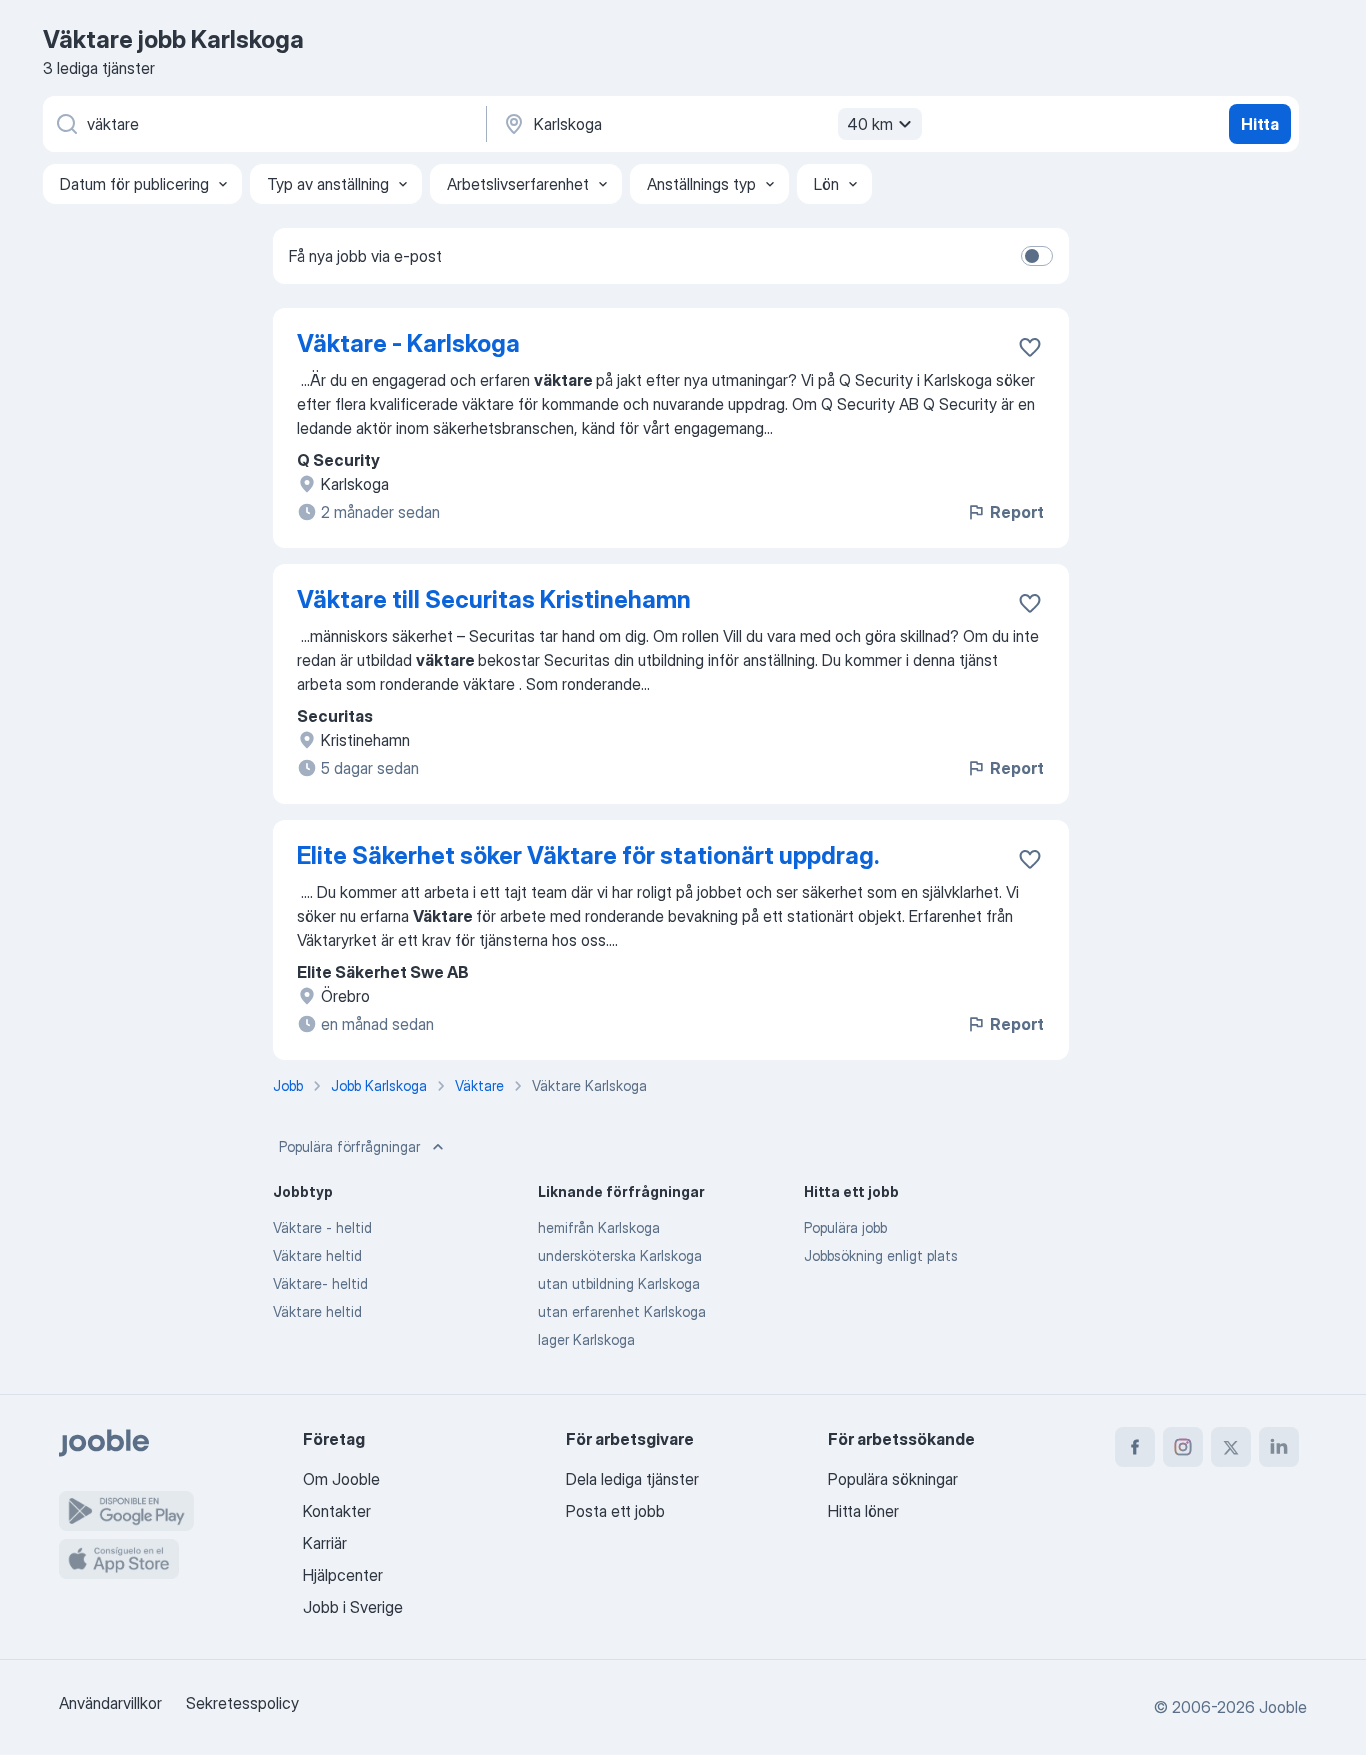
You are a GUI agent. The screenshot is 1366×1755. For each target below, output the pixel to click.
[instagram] (1183, 1447)
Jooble (1283, 1707)
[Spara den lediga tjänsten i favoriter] (1030, 347)
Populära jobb (845, 1227)
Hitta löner (863, 1511)
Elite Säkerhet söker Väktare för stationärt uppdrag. (588, 855)
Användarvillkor (110, 1703)
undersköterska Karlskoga (620, 1255)
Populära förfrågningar (349, 1146)
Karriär (325, 1543)
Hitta (1260, 124)
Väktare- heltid (320, 1283)
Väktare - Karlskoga (408, 343)
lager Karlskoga (586, 1339)
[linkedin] (1279, 1447)
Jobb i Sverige (353, 1607)
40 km (870, 124)
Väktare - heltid (322, 1227)
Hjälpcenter (343, 1575)
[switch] (1037, 256)
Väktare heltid (317, 1255)
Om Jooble (341, 1479)
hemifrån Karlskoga (599, 1227)
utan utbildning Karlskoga (619, 1283)
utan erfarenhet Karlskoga (622, 1311)
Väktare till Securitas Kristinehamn (494, 599)
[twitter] (1231, 1447)
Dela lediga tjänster (632, 1479)
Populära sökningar (893, 1479)
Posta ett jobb (615, 1511)
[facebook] (1135, 1447)
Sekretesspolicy (242, 1703)
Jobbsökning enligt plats (881, 1255)
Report (1017, 512)
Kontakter (337, 1511)
